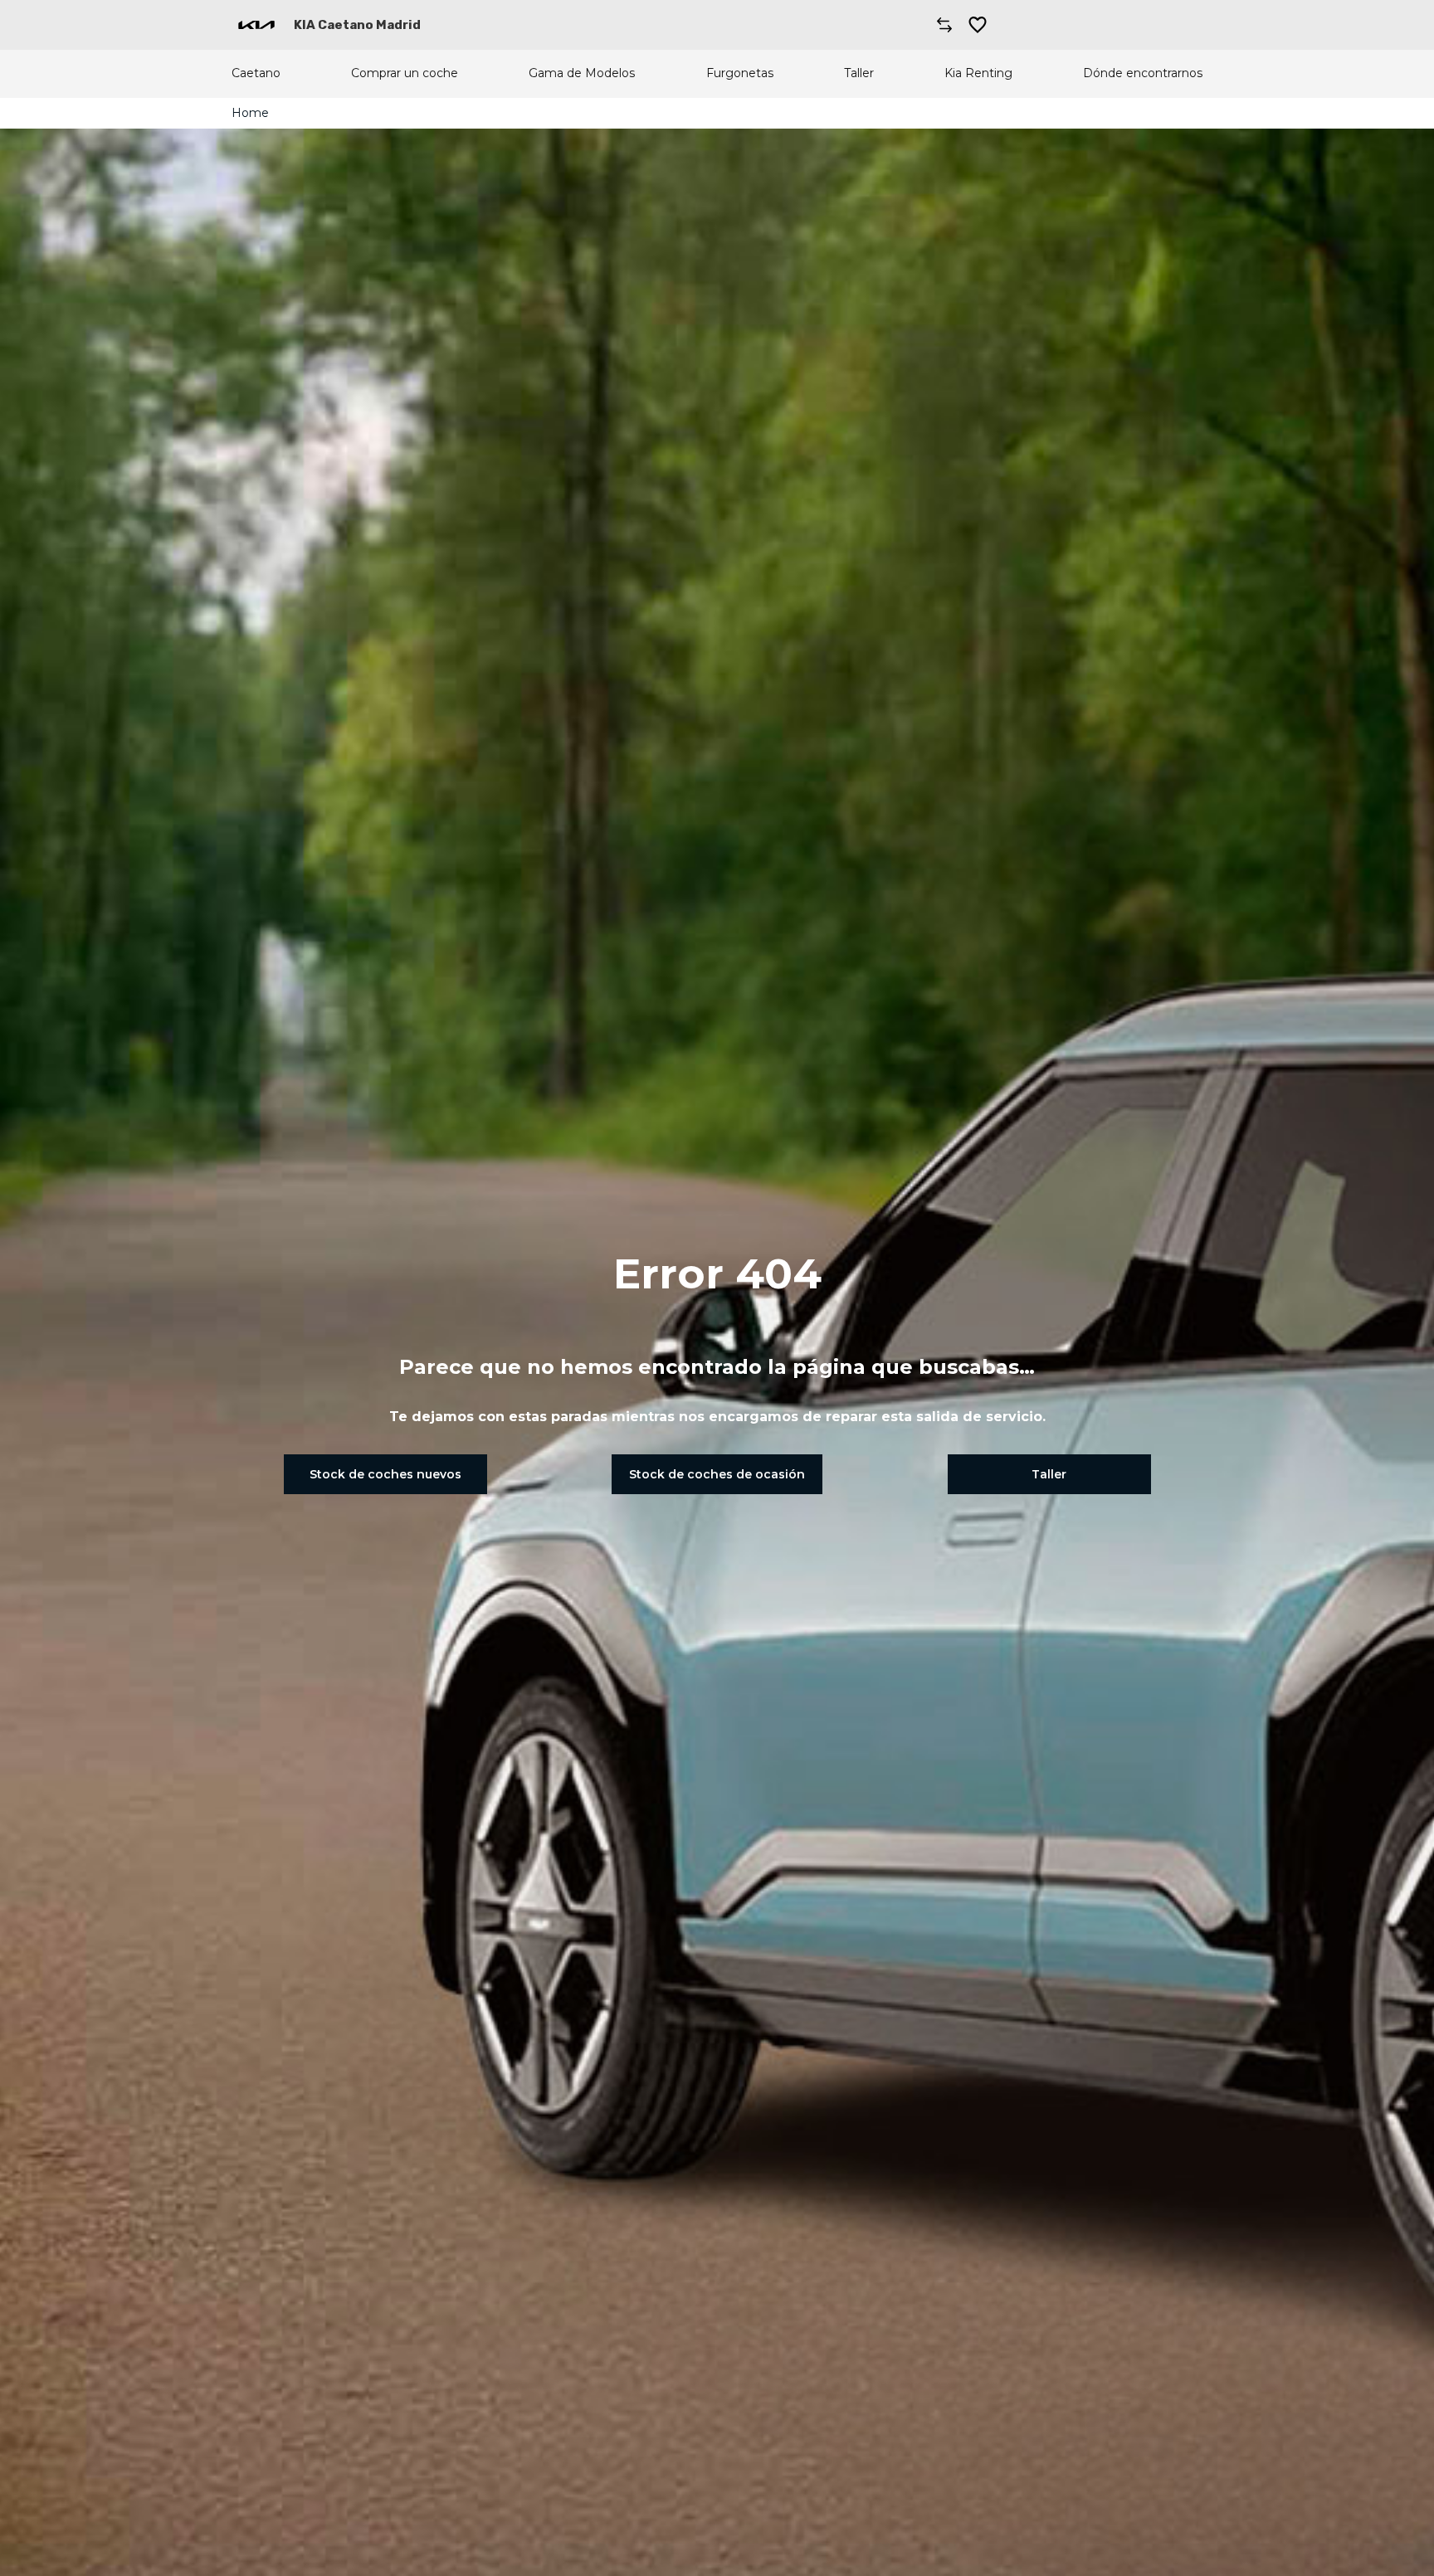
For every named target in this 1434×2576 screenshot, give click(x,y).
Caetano (256, 73)
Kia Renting (978, 73)
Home (250, 113)
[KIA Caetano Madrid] (256, 25)
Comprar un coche (405, 73)
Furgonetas (740, 73)
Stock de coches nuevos (385, 1474)
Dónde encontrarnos (1143, 73)
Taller (859, 73)
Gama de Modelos (582, 73)
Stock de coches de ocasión (717, 1474)
